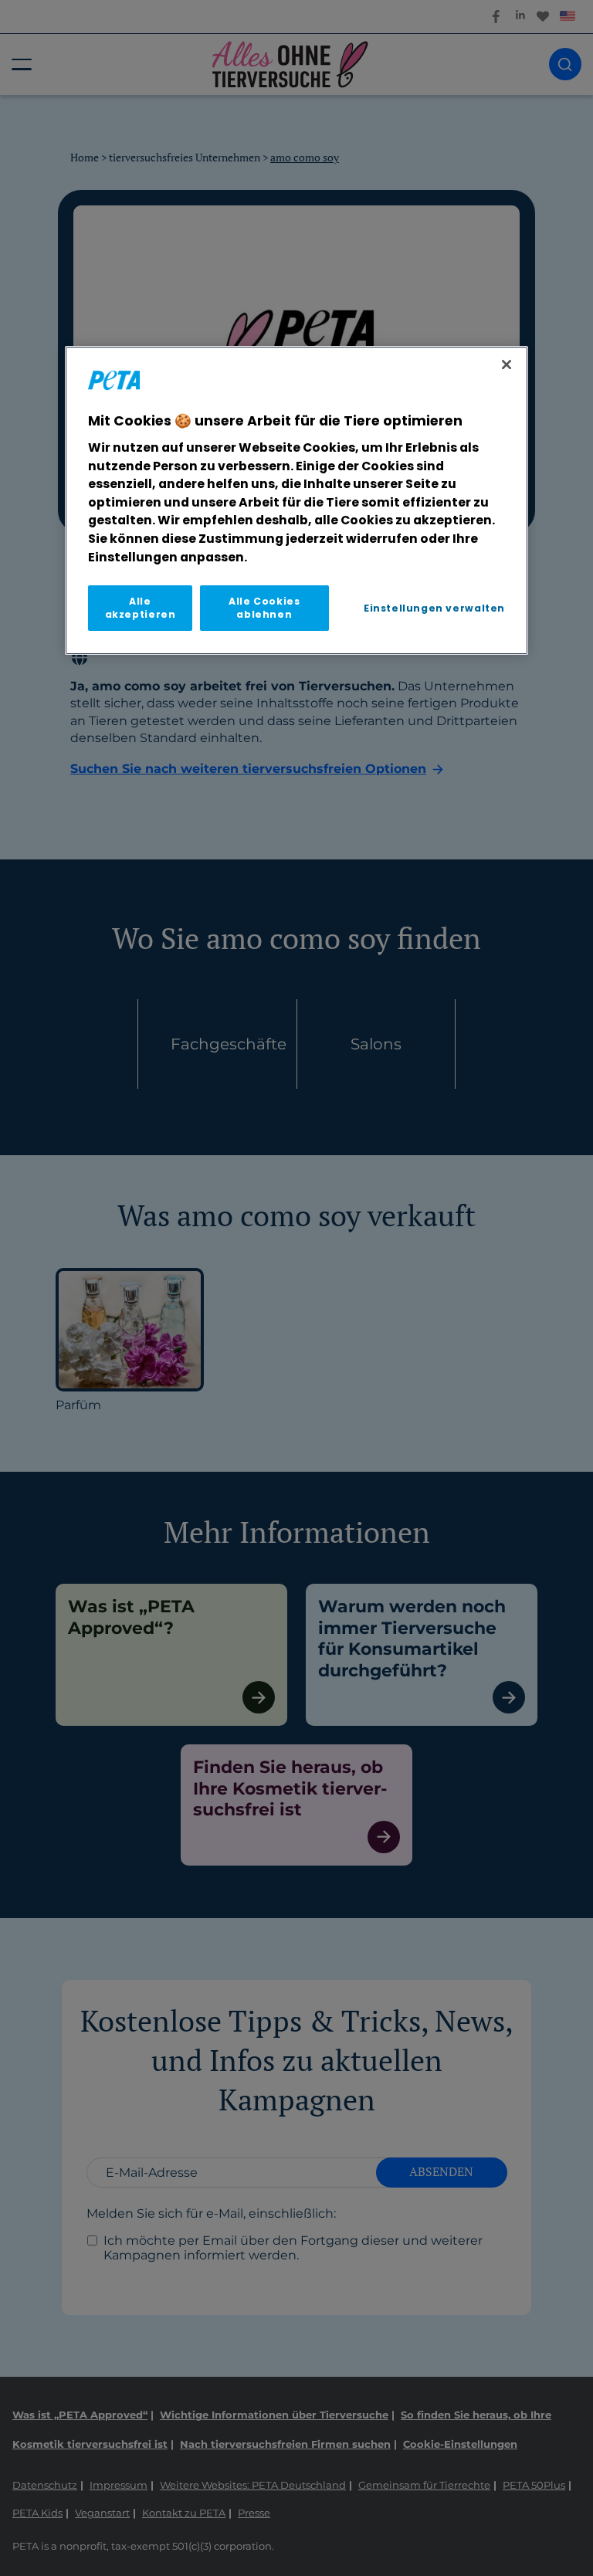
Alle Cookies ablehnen (264, 608)
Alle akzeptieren (141, 608)
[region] (296, 501)
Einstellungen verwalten (434, 608)
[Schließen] (507, 365)
